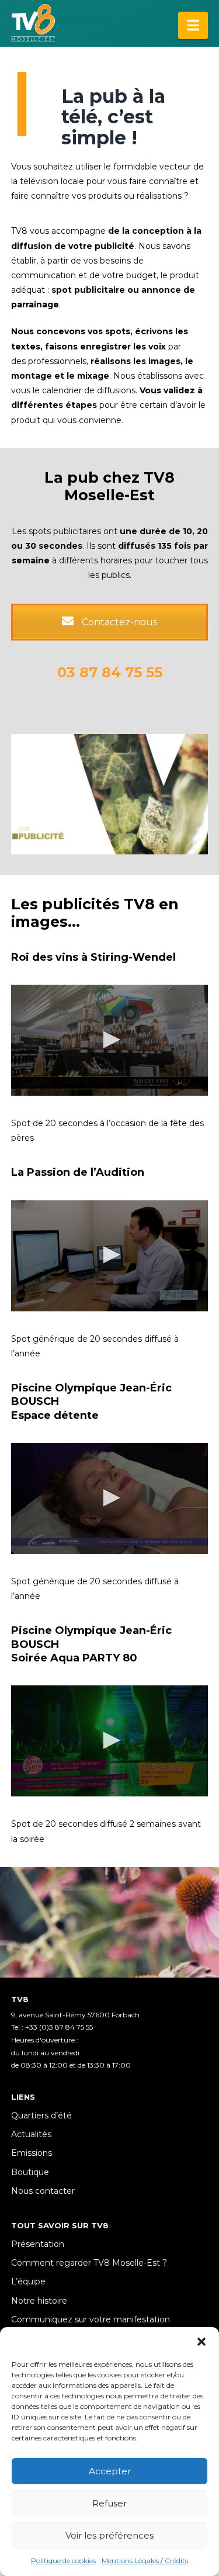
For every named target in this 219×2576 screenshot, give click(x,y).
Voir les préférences (109, 2535)
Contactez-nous (118, 622)
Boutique (30, 2172)
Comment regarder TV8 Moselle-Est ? (89, 2263)
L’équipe (28, 2281)
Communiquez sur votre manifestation (91, 2319)
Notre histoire (39, 2301)
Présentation (38, 2244)
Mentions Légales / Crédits (145, 2561)
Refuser (109, 2503)
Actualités (31, 2134)
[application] (110, 1040)
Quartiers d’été (41, 2115)
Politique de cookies (63, 2561)
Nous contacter (43, 2191)
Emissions (32, 2153)
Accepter (110, 2471)
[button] (201, 2342)
